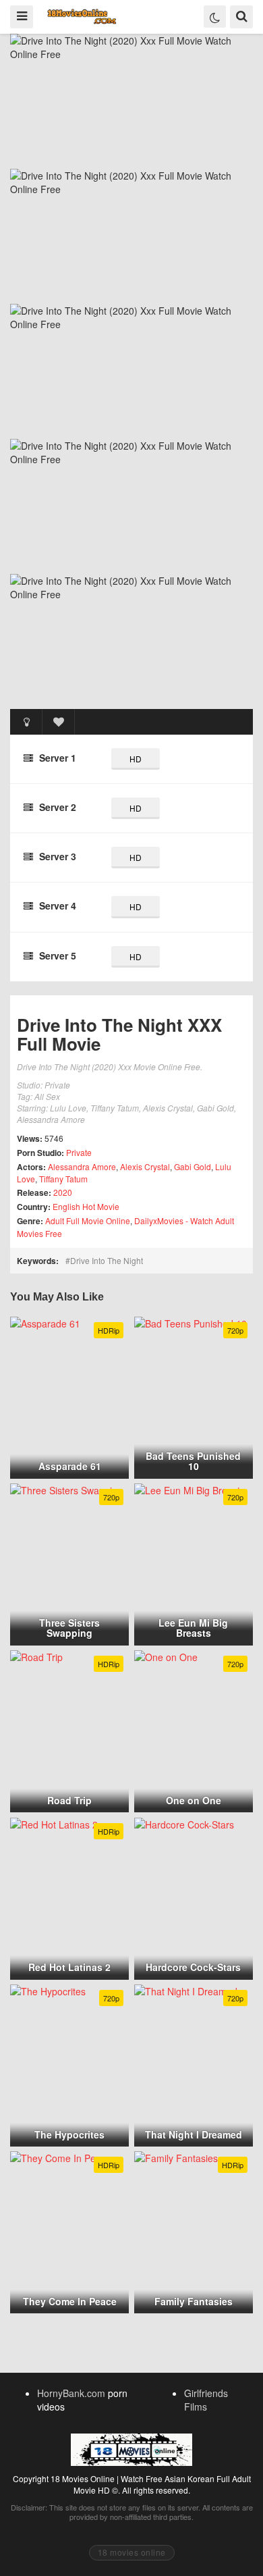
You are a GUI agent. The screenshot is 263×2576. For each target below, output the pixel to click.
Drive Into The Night (107, 1260)
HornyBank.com (71, 2393)
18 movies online (132, 2552)
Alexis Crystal (145, 1166)
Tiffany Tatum (63, 1179)
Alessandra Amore (82, 1166)
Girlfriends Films (206, 2400)
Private (79, 1152)
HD (136, 759)
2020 (63, 1192)
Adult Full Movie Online (88, 1220)
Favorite (59, 722)
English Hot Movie (86, 1206)
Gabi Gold (193, 1166)
